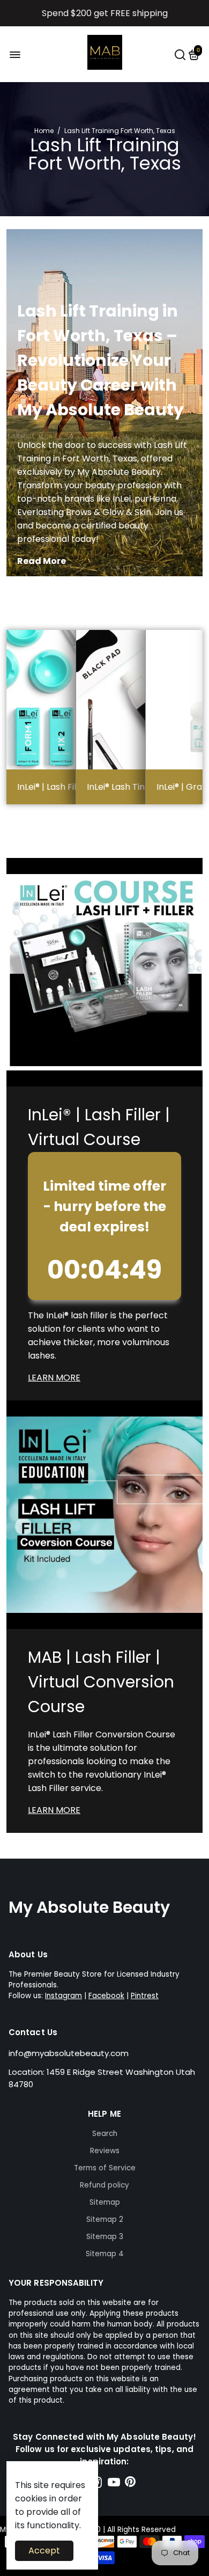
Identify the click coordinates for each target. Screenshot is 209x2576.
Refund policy (104, 2185)
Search (105, 2134)
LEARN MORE (54, 1378)
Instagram (64, 1996)
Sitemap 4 (105, 2254)
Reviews (105, 2151)
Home (44, 131)
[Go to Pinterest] (130, 2484)
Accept (44, 2551)
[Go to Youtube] (114, 2484)
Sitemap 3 (105, 2237)
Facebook (106, 1996)
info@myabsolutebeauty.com (69, 2053)
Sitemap (105, 2202)
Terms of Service (105, 2168)
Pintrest (145, 1996)
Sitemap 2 (105, 2219)
